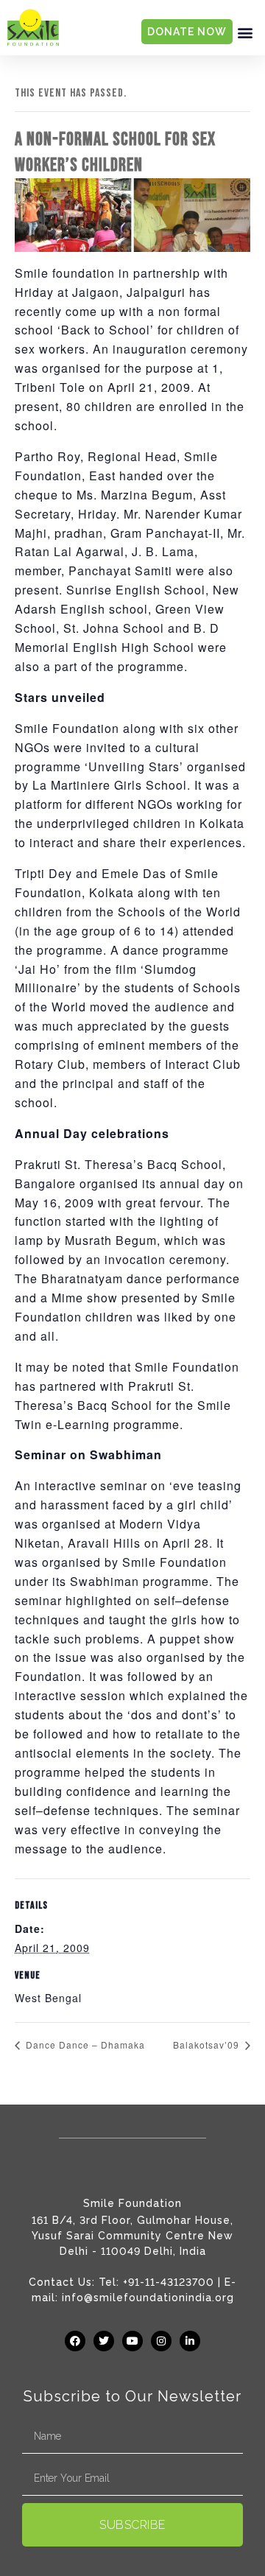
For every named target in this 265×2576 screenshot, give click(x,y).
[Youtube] (132, 2341)
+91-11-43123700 (169, 2282)
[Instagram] (161, 2341)
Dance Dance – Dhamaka (84, 2045)
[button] (245, 32)
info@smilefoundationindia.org (148, 2298)
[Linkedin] (190, 2341)
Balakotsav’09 (208, 2045)
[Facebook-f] (75, 2341)
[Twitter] (104, 2341)
